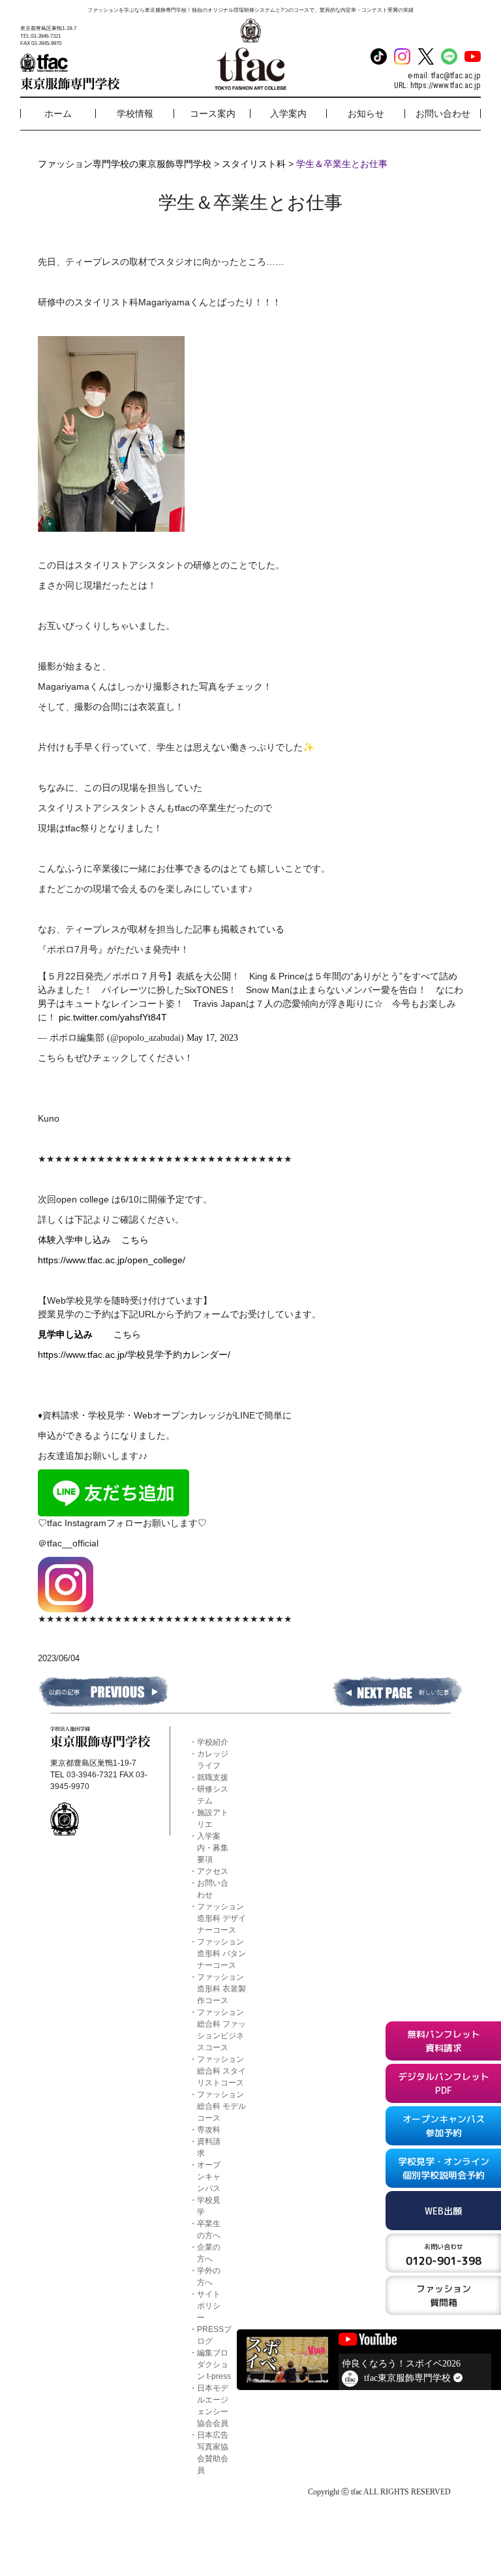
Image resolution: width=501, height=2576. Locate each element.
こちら (135, 1240)
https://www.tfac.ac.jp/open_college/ (112, 1260)
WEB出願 (443, 2211)
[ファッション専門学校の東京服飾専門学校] (96, 72)
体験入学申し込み (80, 1240)
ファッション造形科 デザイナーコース (221, 1918)
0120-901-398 (444, 2255)
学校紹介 (213, 1742)
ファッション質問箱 (444, 2295)
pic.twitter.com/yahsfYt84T (113, 1017)
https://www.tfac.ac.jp (446, 85)
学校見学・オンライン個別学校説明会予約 (444, 2168)
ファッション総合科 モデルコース (221, 2106)
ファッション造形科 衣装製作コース (221, 1989)
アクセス (213, 1871)
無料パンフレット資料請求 (444, 2041)
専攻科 (209, 2130)
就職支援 (213, 1777)
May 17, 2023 (212, 1038)
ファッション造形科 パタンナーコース (221, 1954)
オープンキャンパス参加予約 (444, 2126)
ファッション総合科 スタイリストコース (221, 2071)
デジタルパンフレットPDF (444, 2083)
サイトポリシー (209, 2306)
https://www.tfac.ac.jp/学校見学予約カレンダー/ (134, 1355)
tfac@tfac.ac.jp (456, 76)
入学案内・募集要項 (213, 1848)
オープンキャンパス (209, 2177)
